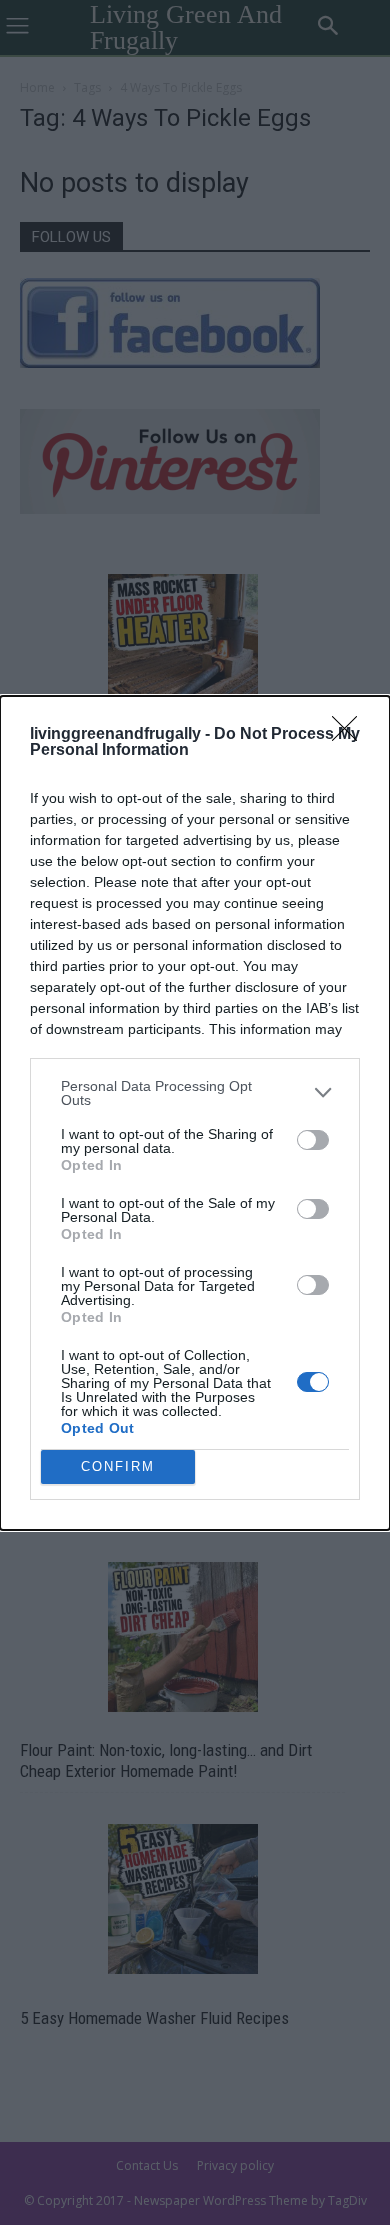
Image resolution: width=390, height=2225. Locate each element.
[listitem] (195, 1093)
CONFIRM (118, 1466)
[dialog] (195, 1113)
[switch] (313, 1140)
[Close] (351, 735)
